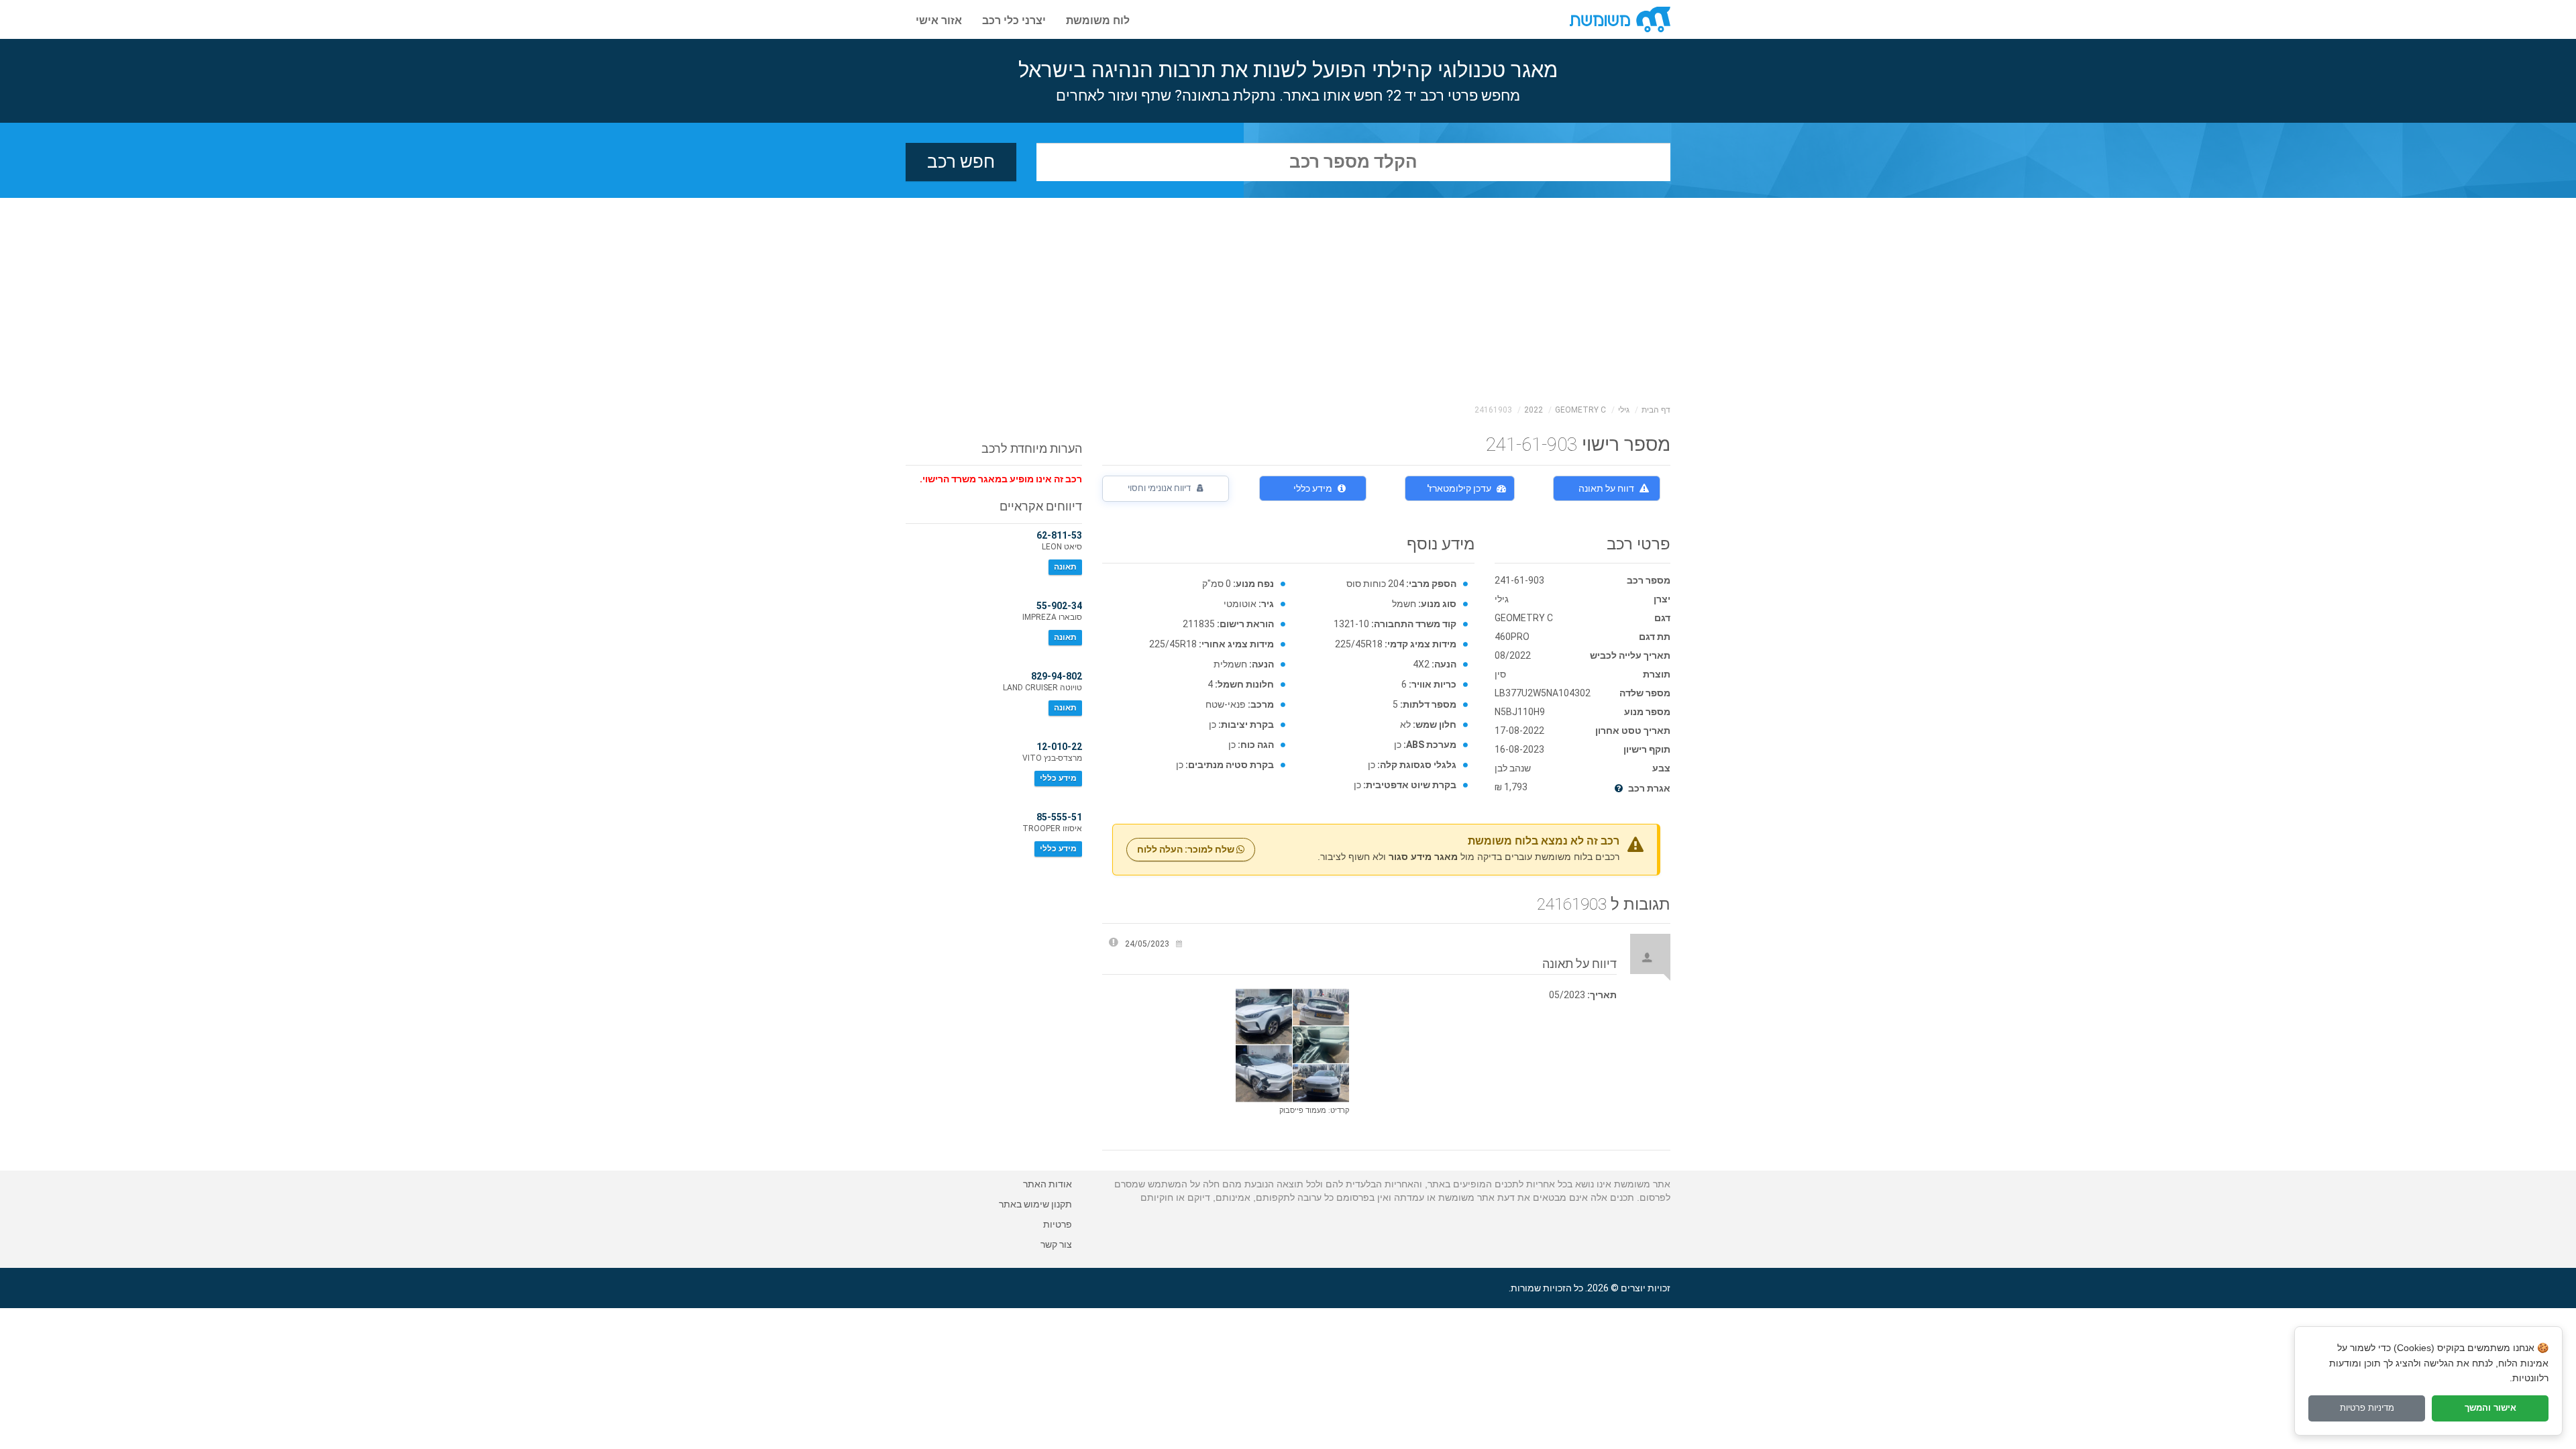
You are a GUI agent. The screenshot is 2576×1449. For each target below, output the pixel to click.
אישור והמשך (2490, 1408)
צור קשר (1056, 1244)
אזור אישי (939, 19)
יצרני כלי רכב (1014, 19)
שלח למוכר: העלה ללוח (1187, 849)
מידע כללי (1313, 488)
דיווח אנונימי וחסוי (1160, 488)
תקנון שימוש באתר (1035, 1204)
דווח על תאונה (1606, 488)
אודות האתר (1048, 1184)
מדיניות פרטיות (2367, 1408)
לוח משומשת (1098, 19)
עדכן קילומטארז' (1459, 488)
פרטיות (1058, 1224)
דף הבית (1656, 410)
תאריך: (1602, 995)
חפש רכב (961, 162)
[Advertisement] (1288, 299)
